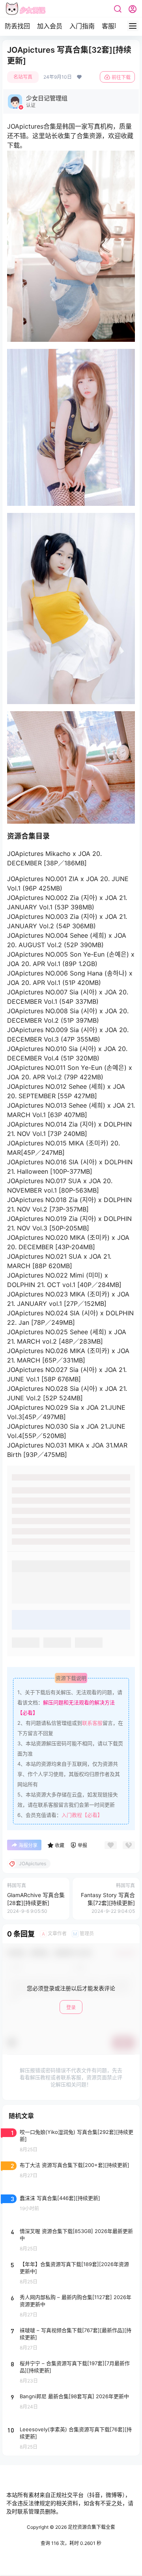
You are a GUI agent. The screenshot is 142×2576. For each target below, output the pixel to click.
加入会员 (50, 26)
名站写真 (23, 77)
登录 (71, 2007)
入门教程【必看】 (82, 1815)
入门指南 (82, 26)
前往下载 (121, 77)
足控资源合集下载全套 (91, 2527)
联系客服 (92, 1723)
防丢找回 (17, 26)
